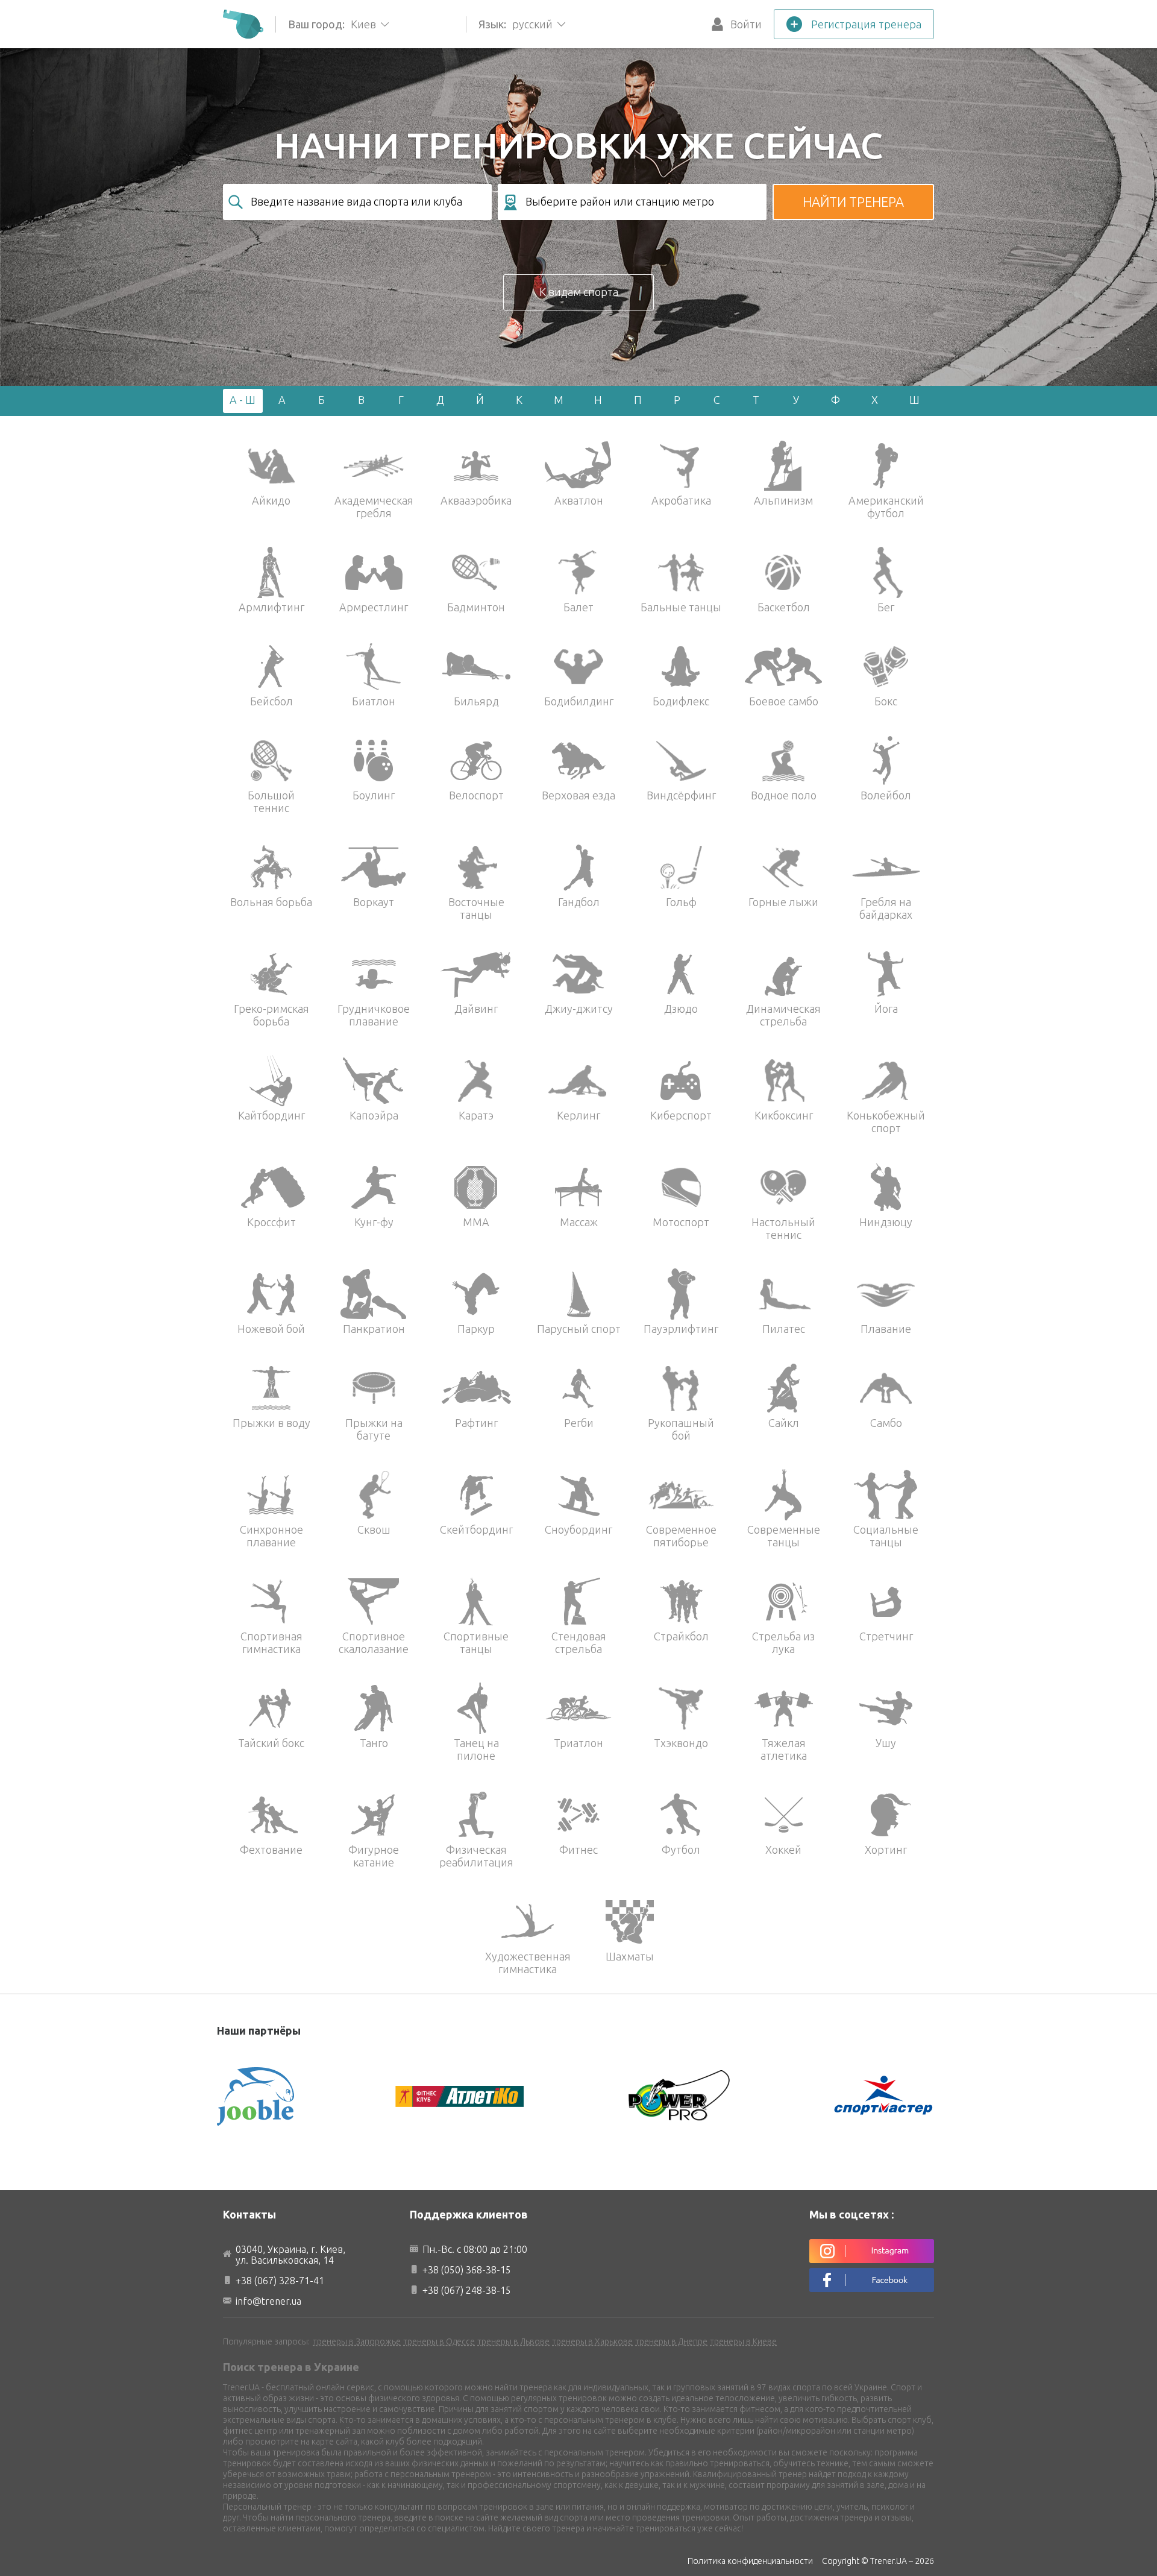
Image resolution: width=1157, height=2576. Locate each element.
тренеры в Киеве (743, 2341)
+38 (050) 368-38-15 (467, 2270)
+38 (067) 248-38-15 (467, 2290)
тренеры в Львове (513, 2341)
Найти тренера (853, 202)
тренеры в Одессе (439, 2341)
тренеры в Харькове (592, 2341)
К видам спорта (579, 292)
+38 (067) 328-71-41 (280, 2281)
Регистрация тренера (866, 24)
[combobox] (357, 202)
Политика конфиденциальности (750, 2561)
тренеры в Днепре (671, 2341)
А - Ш (243, 400)
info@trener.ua (268, 2301)
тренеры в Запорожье (357, 2341)
